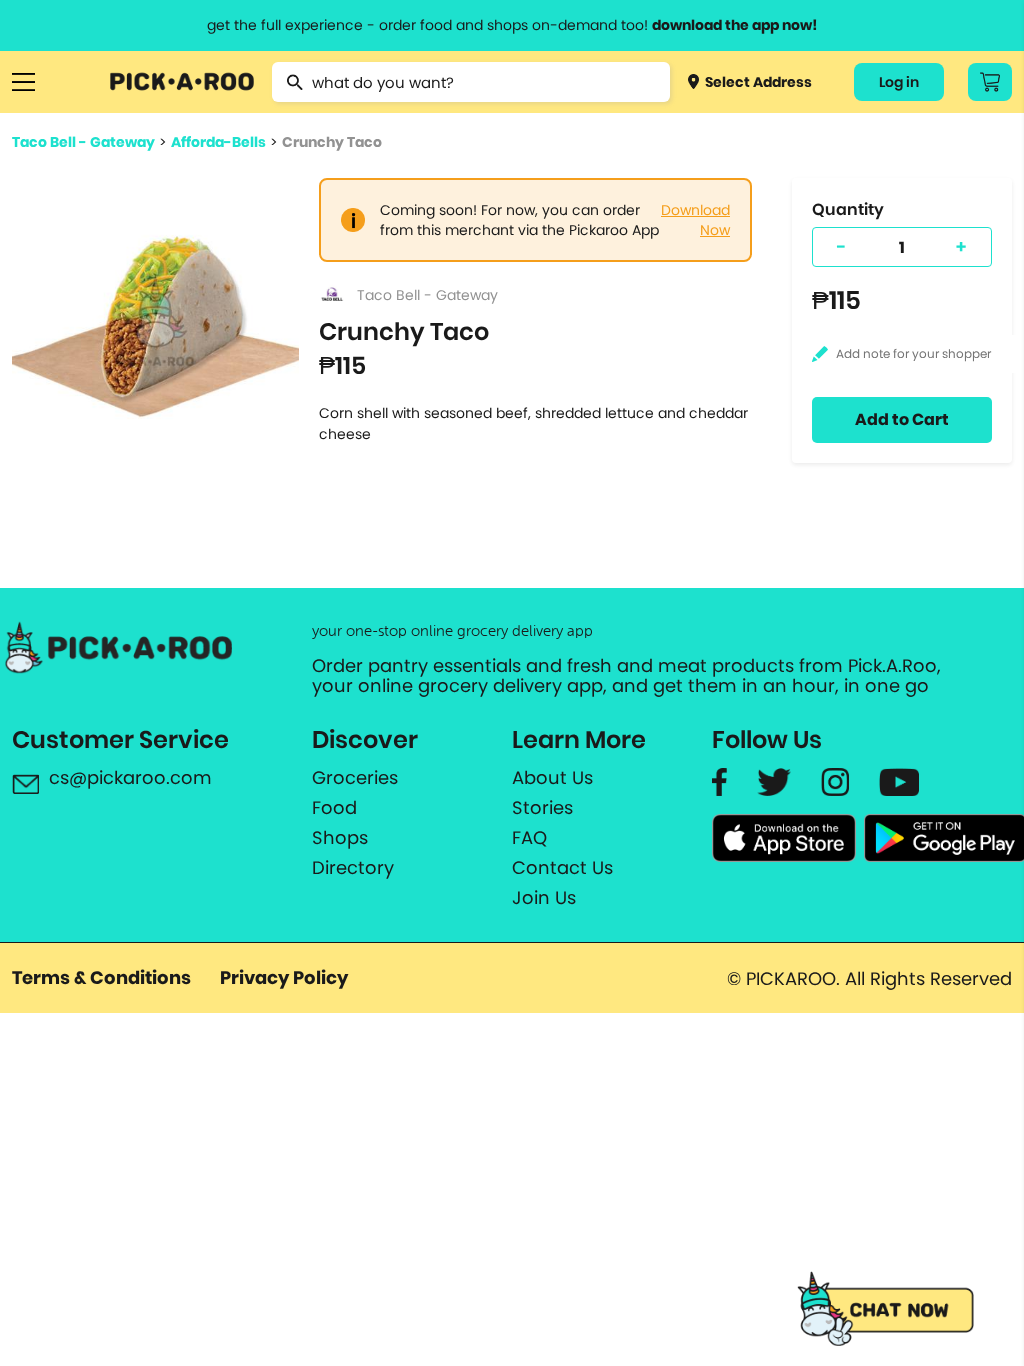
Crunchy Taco (332, 142)
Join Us (544, 898)
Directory (353, 868)
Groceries (355, 778)
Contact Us (562, 868)
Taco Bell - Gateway (83, 142)
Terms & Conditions (101, 977)
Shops (340, 838)
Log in (899, 82)
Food (334, 808)
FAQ (529, 838)
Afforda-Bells (218, 142)
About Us (552, 778)
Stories (542, 808)
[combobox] (470, 82)
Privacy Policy (284, 977)
